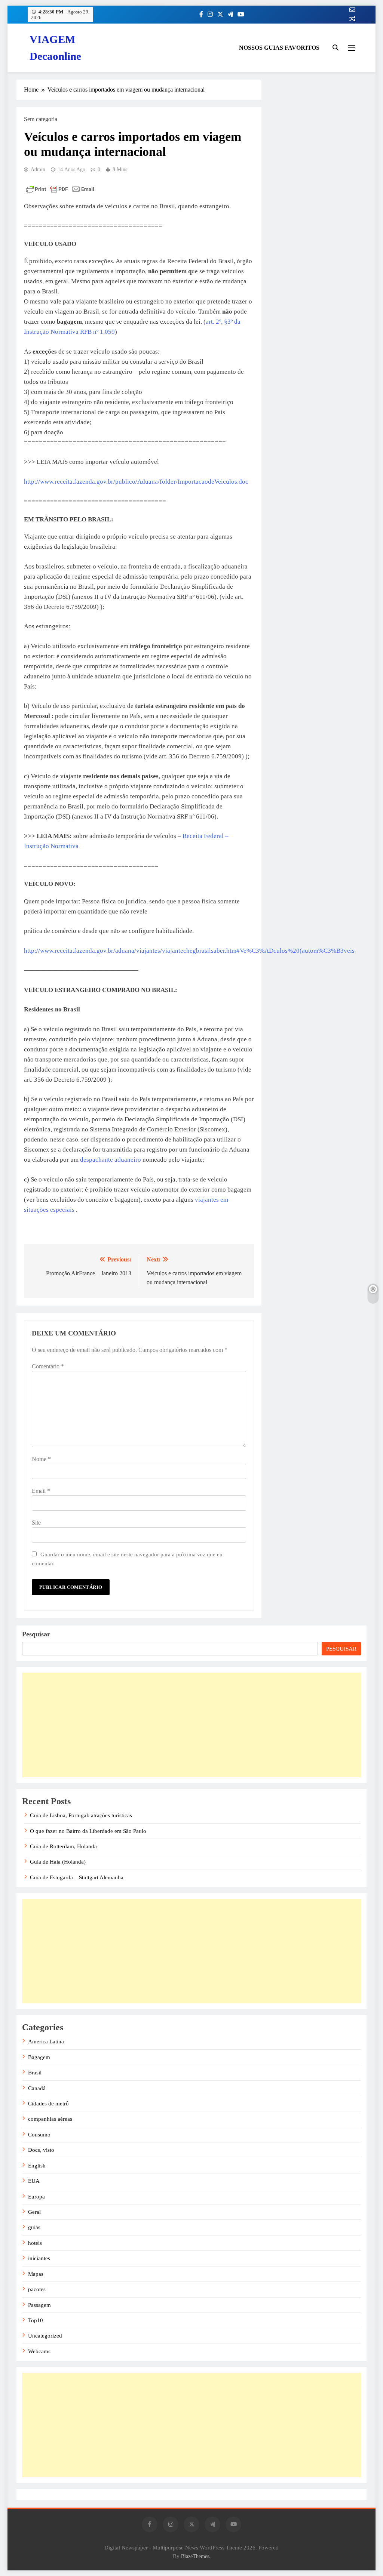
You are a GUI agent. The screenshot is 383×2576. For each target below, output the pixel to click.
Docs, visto (41, 2150)
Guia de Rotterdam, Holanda (63, 1846)
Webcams (39, 2351)
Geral (34, 2212)
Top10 (36, 2320)
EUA (34, 2181)
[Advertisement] (191, 1725)
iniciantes (39, 2258)
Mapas (36, 2274)
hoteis (35, 2243)
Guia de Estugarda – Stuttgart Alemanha (77, 1877)
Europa (36, 2197)
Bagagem (39, 2057)
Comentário (48, 1366)
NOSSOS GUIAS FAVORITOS (279, 48)
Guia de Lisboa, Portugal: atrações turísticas (81, 1815)
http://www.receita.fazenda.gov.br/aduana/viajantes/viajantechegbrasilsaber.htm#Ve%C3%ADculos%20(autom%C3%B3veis (189, 951)
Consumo (39, 2135)
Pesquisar (36, 1634)
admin (38, 170)
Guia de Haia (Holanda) (58, 1862)
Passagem (39, 2305)
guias (34, 2227)
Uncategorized (45, 2336)
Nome (41, 1459)
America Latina (46, 2042)
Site (36, 1523)
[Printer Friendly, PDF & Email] (60, 189)
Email (41, 1491)
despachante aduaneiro (111, 1160)
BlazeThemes (195, 2556)
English (37, 2166)
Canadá (37, 2088)
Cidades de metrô (48, 2104)
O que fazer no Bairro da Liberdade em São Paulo (88, 1831)
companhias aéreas (50, 2119)
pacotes (37, 2289)
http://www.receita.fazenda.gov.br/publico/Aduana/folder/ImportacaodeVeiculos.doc (136, 482)
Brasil (35, 2073)
